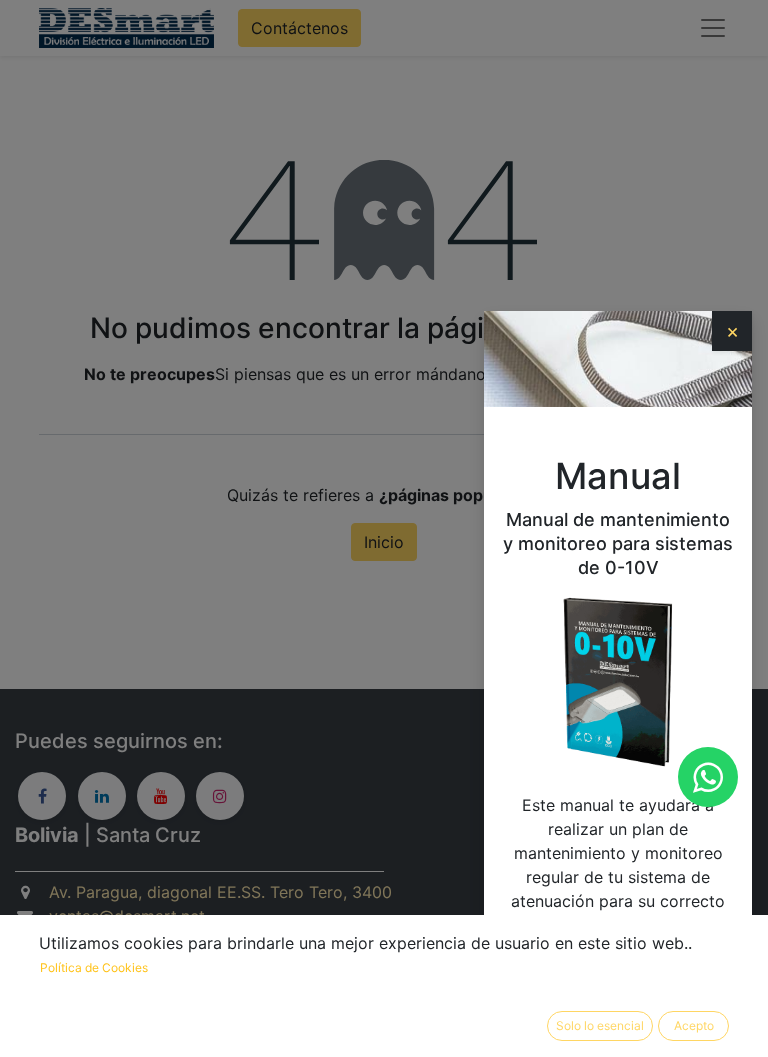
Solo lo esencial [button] (600, 1025)
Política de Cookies (94, 967)
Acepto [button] (694, 1025)
